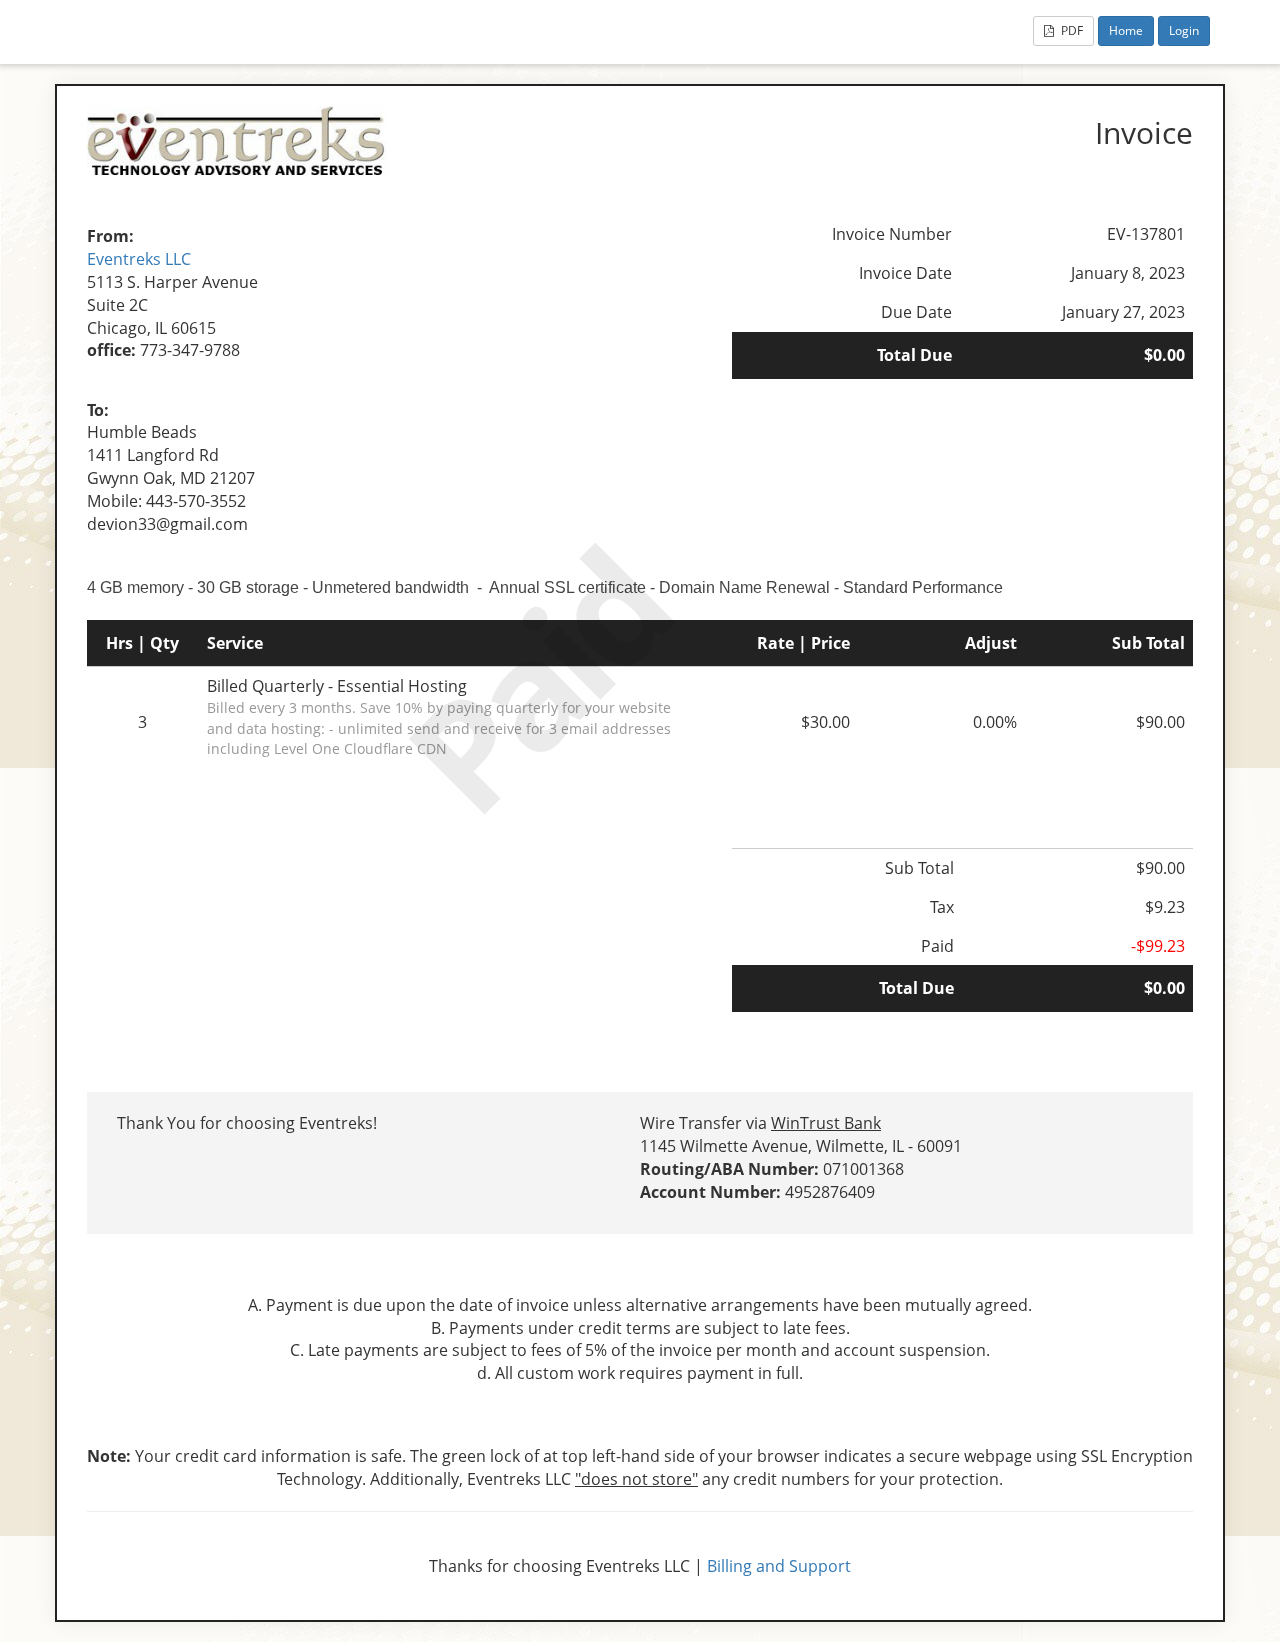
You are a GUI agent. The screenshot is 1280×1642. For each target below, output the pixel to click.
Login (1184, 30)
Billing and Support (779, 1566)
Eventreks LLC (139, 259)
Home (1126, 30)
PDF (1070, 30)
